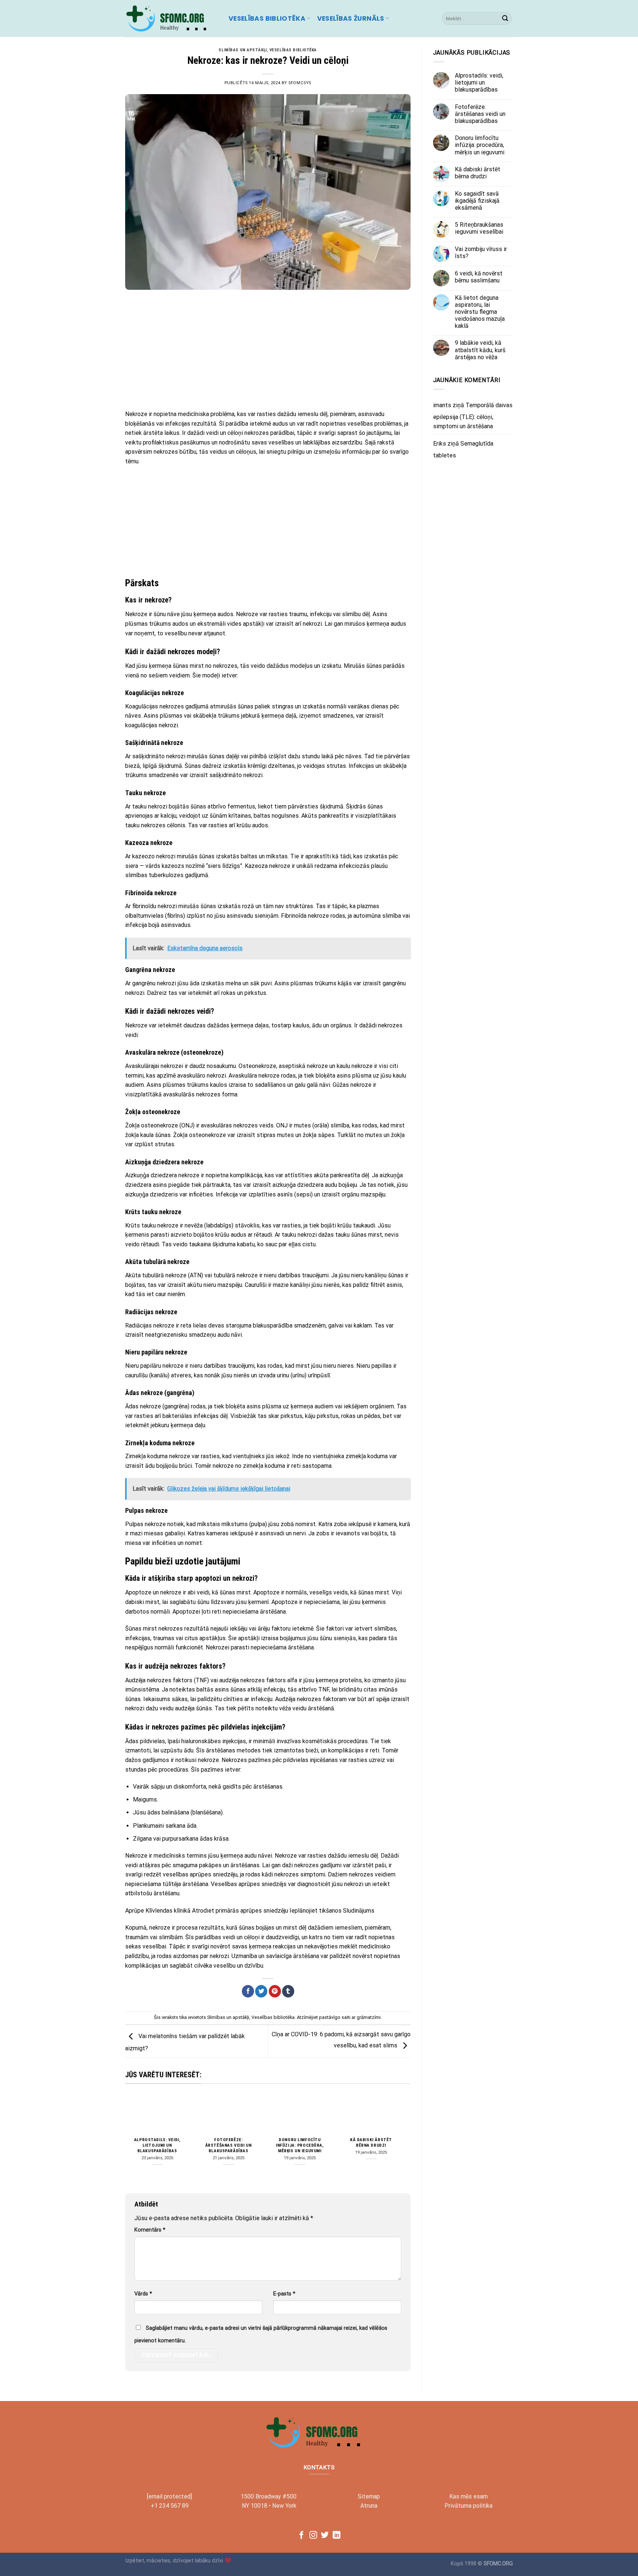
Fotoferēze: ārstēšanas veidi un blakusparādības (229, 2145)
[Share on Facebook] (248, 1991)
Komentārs (150, 2230)
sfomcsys (300, 83)
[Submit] (505, 18)
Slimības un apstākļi (243, 50)
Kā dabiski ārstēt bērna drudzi (371, 2142)
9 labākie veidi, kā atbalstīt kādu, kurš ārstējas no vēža (480, 350)
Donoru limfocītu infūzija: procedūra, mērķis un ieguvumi (300, 2145)
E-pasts (284, 2294)
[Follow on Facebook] (301, 2536)
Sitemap (369, 2496)
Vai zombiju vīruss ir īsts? (481, 253)
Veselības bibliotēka (267, 18)
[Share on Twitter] (261, 1991)
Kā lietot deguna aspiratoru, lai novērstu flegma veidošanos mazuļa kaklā (480, 312)
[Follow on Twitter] (325, 2536)
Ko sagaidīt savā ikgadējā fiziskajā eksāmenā (477, 201)
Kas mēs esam (469, 2496)
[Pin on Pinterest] (275, 1991)
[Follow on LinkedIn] (337, 2536)
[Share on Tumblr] (288, 1991)
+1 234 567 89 (170, 2506)
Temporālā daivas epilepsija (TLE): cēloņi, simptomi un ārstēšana (473, 416)
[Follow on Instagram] (313, 2536)
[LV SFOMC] (171, 18)
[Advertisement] (268, 350)
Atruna (369, 2506)
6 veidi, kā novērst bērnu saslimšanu (479, 277)
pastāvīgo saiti (335, 2017)
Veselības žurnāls (351, 18)
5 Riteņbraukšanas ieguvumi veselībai (479, 228)
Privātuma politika (469, 2506)
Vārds (143, 2294)
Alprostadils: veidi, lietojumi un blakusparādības (157, 2145)
